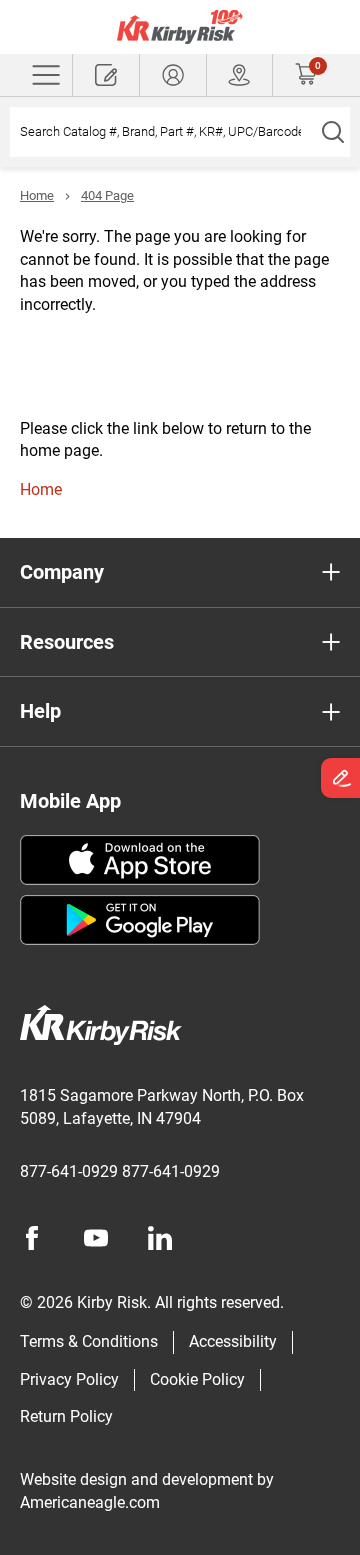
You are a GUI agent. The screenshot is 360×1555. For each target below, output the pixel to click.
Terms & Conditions (89, 1341)
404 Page (107, 195)
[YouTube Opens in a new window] (96, 1238)
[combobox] (162, 132)
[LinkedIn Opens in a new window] (160, 1238)
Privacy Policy (69, 1379)
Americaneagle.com (90, 1502)
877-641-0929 (69, 1171)
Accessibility (233, 1341)
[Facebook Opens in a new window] (32, 1238)
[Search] (332, 132)
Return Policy (66, 1416)
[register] (106, 75)
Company (62, 572)
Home (37, 195)
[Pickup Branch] (240, 75)
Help (40, 711)
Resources (67, 642)
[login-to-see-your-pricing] (173, 75)
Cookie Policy (197, 1379)
